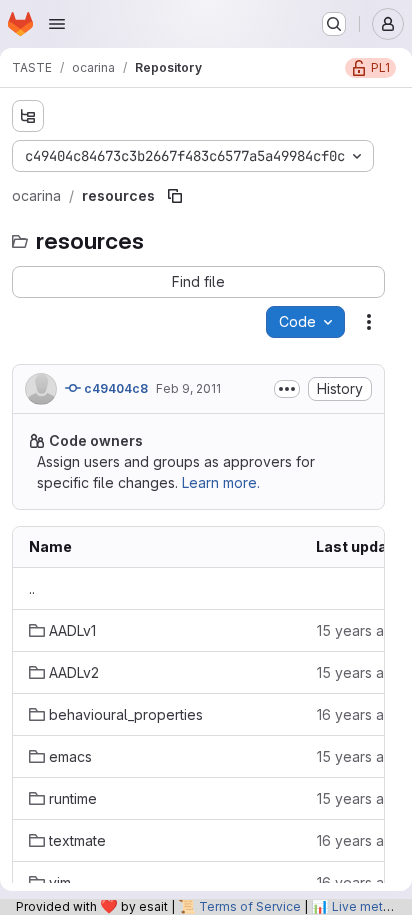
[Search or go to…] (334, 24)
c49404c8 (114, 388)
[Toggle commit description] (287, 389)
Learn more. (221, 482)
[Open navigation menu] (57, 24)
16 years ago (359, 714)
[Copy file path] (175, 196)
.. (32, 588)
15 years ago (359, 630)
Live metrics (368, 906)
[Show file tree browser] (28, 116)
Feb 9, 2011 (188, 388)
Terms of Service (250, 906)
